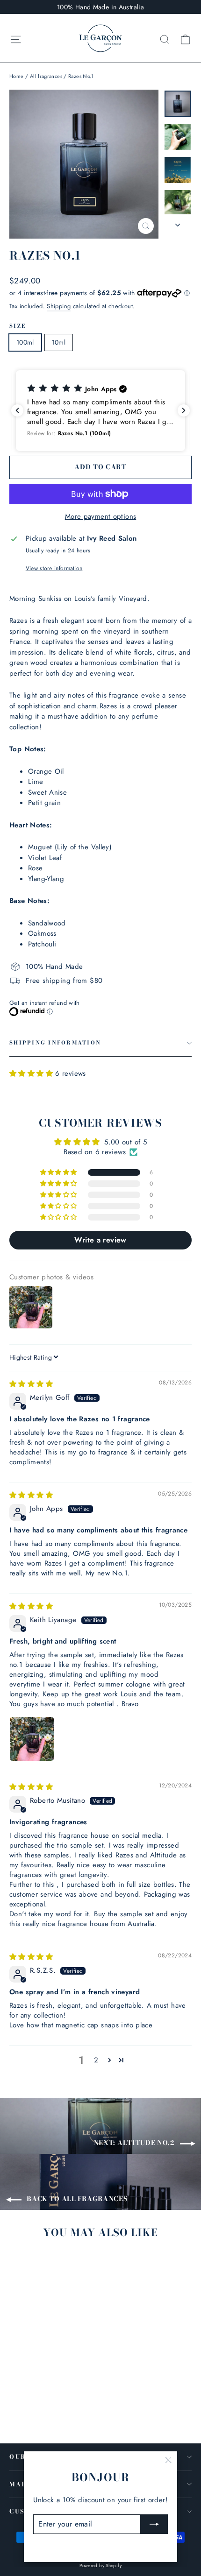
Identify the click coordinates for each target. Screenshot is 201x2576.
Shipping (59, 306)
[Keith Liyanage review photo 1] (32, 1739)
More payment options (101, 516)
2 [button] (96, 2060)
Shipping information (55, 1043)
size (18, 326)
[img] (31, 1384)
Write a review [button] (100, 1240)
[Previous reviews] (17, 410)
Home (17, 76)
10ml (59, 342)
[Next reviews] (184, 410)
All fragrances (46, 76)
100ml (25, 342)
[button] (100, 411)
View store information (54, 568)
